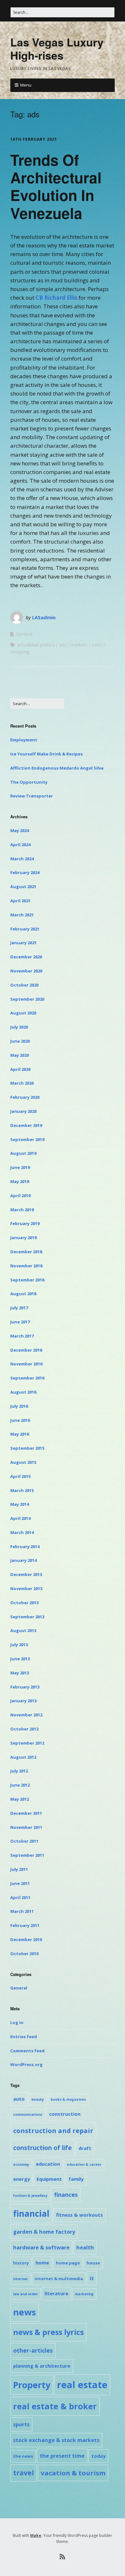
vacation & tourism (73, 2473)
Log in (17, 2022)
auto (19, 2099)
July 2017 (19, 1308)
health (85, 2247)
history (21, 2263)
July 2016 (19, 1406)
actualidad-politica (36, 645)
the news (23, 2456)
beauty (38, 2099)
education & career (84, 2164)
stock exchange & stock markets (56, 2440)
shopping (20, 652)
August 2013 (23, 1630)
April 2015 (20, 1476)
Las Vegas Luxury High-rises (57, 49)
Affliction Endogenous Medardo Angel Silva (57, 768)
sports (21, 2424)
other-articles (33, 2350)
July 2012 (19, 1771)
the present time (62, 2456)
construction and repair (53, 2130)
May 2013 (20, 1673)
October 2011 (24, 1841)
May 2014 (20, 1504)
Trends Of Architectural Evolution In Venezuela (56, 186)
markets (79, 645)
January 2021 (23, 943)
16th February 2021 (34, 139)
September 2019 (27, 1139)
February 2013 (25, 1687)
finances (66, 2195)
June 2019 (20, 1167)
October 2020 (24, 985)
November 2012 (26, 1715)
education (48, 2164)
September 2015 (27, 1448)
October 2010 (24, 1954)
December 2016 (26, 1350)
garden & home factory (44, 2232)
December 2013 (26, 1574)
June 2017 (20, 1322)
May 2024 (20, 830)
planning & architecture (42, 2366)
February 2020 (25, 1097)
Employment (24, 740)
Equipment (49, 2179)
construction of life (42, 2148)
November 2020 (26, 971)
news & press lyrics (48, 2332)
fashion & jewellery (30, 2196)
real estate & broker (55, 2406)
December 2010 (26, 1939)
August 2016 (23, 1392)
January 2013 (23, 1701)
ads (63, 645)
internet (21, 2279)
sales (97, 645)
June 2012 (20, 1785)
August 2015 (23, 1462)
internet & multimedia (59, 2279)
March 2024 (22, 859)
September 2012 (27, 1743)
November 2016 (26, 1364)
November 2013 (26, 1588)
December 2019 (26, 1125)
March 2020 (22, 1083)
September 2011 (27, 1855)
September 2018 (27, 1280)
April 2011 (20, 1897)
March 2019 (22, 1210)
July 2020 (19, 1027)
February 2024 (25, 872)
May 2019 (20, 1181)
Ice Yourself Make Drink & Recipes (46, 754)
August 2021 (23, 887)
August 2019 (23, 1153)
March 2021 (22, 915)
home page (68, 2263)
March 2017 (22, 1336)
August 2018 (23, 1294)
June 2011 (20, 1883)
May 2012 (20, 1799)
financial (31, 2213)
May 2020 (20, 1055)
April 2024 (20, 845)
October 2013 (24, 1603)
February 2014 (25, 1546)
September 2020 (27, 999)
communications (28, 2114)
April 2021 (20, 901)
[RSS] (63, 2557)
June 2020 (20, 1041)
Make (36, 2535)
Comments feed (27, 2051)
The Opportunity (29, 782)
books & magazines (68, 2099)
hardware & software (41, 2247)
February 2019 (25, 1223)
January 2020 (23, 1111)
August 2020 (23, 1013)
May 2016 (20, 1434)
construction (65, 2114)
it (92, 2278)
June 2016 (20, 1420)
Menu (26, 85)
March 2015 (22, 1490)
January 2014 (23, 1560)
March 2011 (22, 1911)
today (98, 2456)
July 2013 (19, 1645)
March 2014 (22, 1532)
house (93, 2263)
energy (21, 2179)
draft (85, 2148)
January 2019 (23, 1238)
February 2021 (25, 929)
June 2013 (20, 1659)
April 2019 (20, 1196)
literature (56, 2293)
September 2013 (27, 1617)
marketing (84, 2294)
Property (32, 2385)
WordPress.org (26, 2064)
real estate (82, 2385)
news (25, 2312)
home (42, 2263)
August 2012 (23, 1757)
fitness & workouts (79, 2215)
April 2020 (20, 1069)
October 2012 (24, 1729)
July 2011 (19, 1869)
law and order (25, 2294)
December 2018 (26, 1252)
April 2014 (20, 1518)
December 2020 (26, 957)
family (76, 2179)
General (24, 634)
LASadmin (44, 617)
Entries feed (24, 2037)
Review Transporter (32, 796)
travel (24, 2473)
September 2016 (27, 1378)
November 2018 (26, 1266)
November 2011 (26, 1827)
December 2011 (26, 1813)
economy (21, 2164)
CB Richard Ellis (56, 298)
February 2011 (25, 1925)
